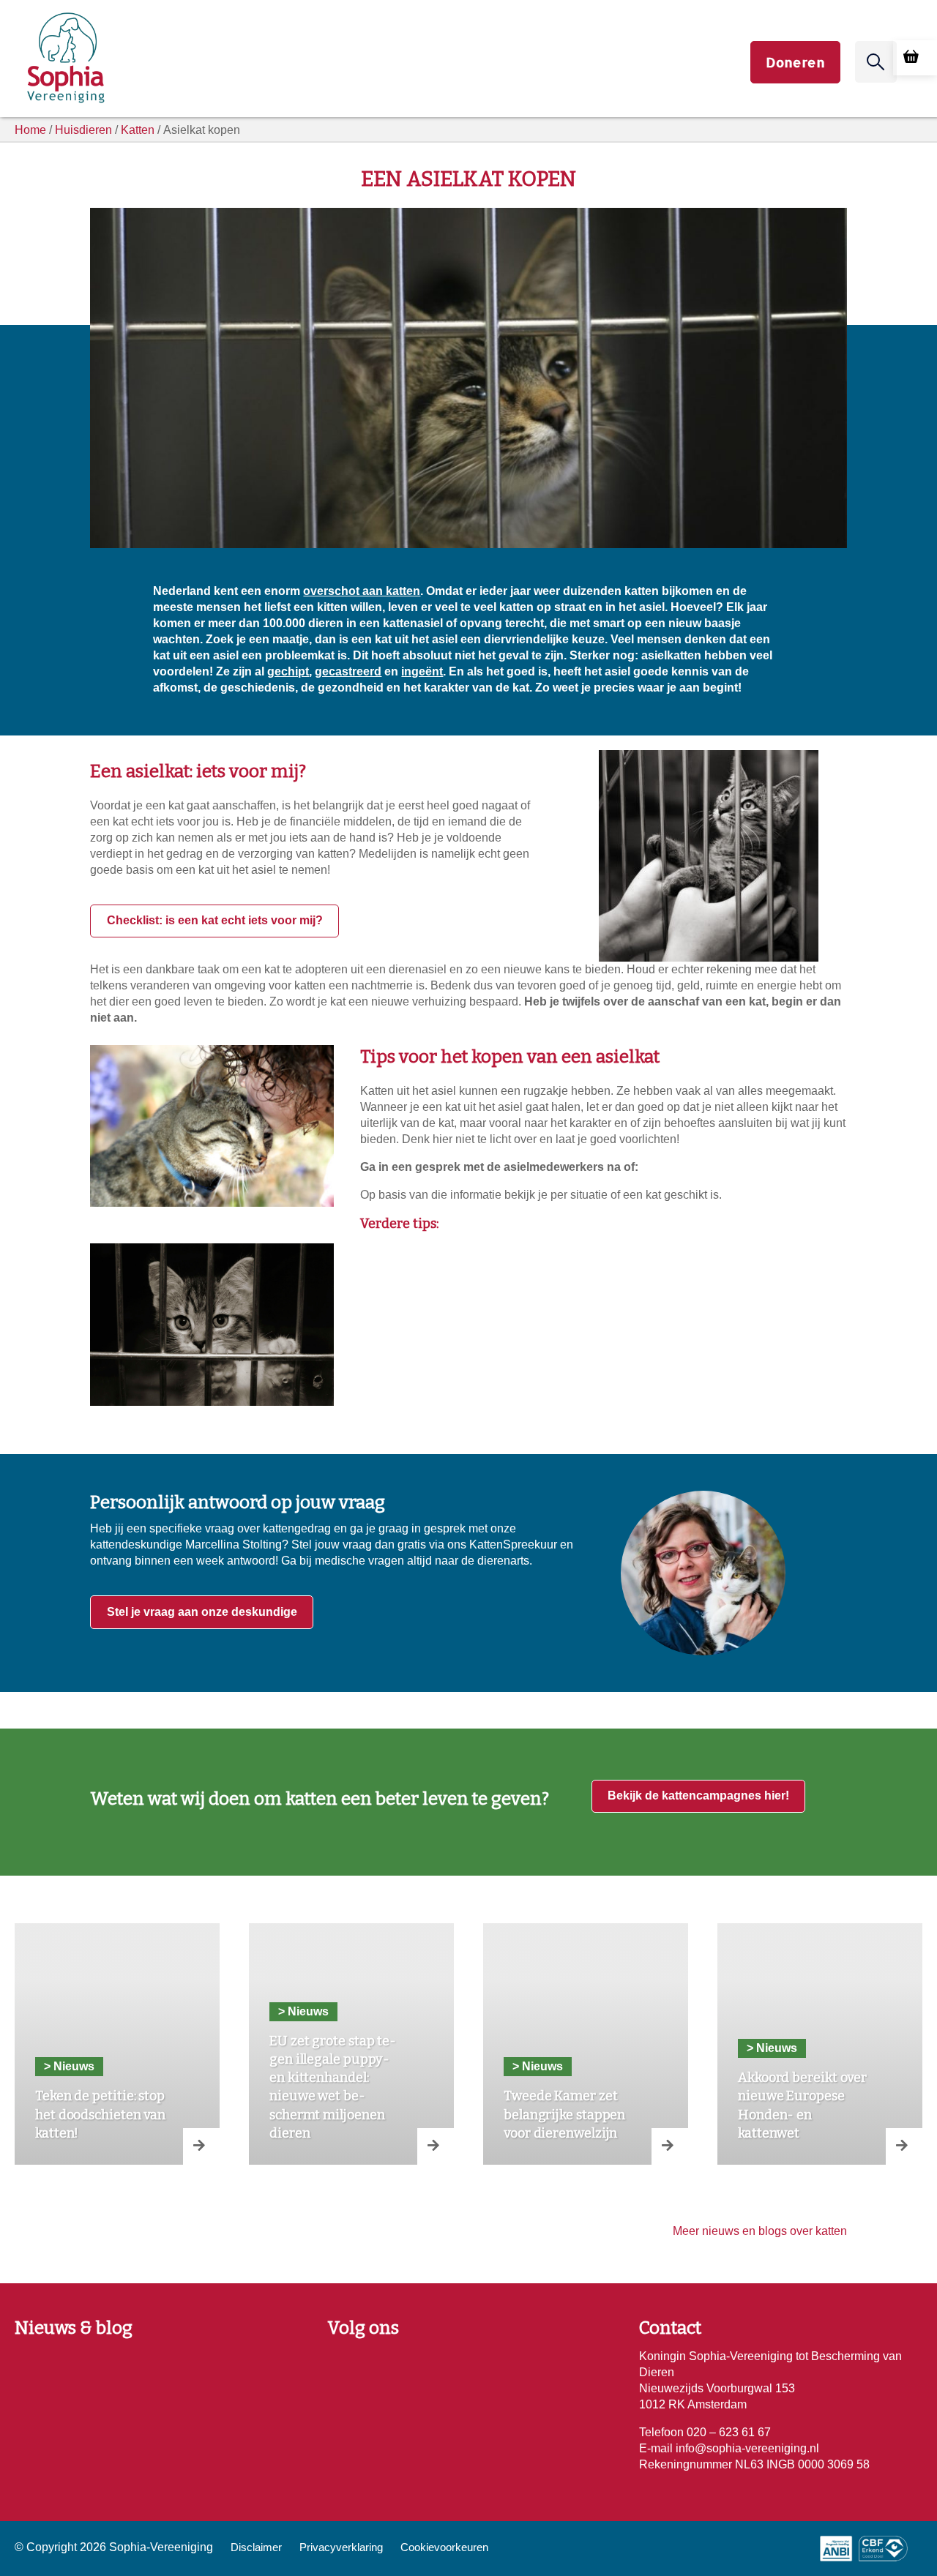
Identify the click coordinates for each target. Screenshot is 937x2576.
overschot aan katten (362, 591)
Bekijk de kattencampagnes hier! (698, 1796)
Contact (670, 2328)
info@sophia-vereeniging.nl (746, 2448)
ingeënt (422, 671)
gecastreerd (348, 671)
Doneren (795, 62)
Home (30, 130)
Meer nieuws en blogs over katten (760, 2231)
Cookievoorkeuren (444, 2547)
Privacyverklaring (341, 2547)
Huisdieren (83, 130)
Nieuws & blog (74, 2328)
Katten (138, 130)
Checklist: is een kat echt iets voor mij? (215, 920)
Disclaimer (256, 2547)
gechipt (288, 671)
